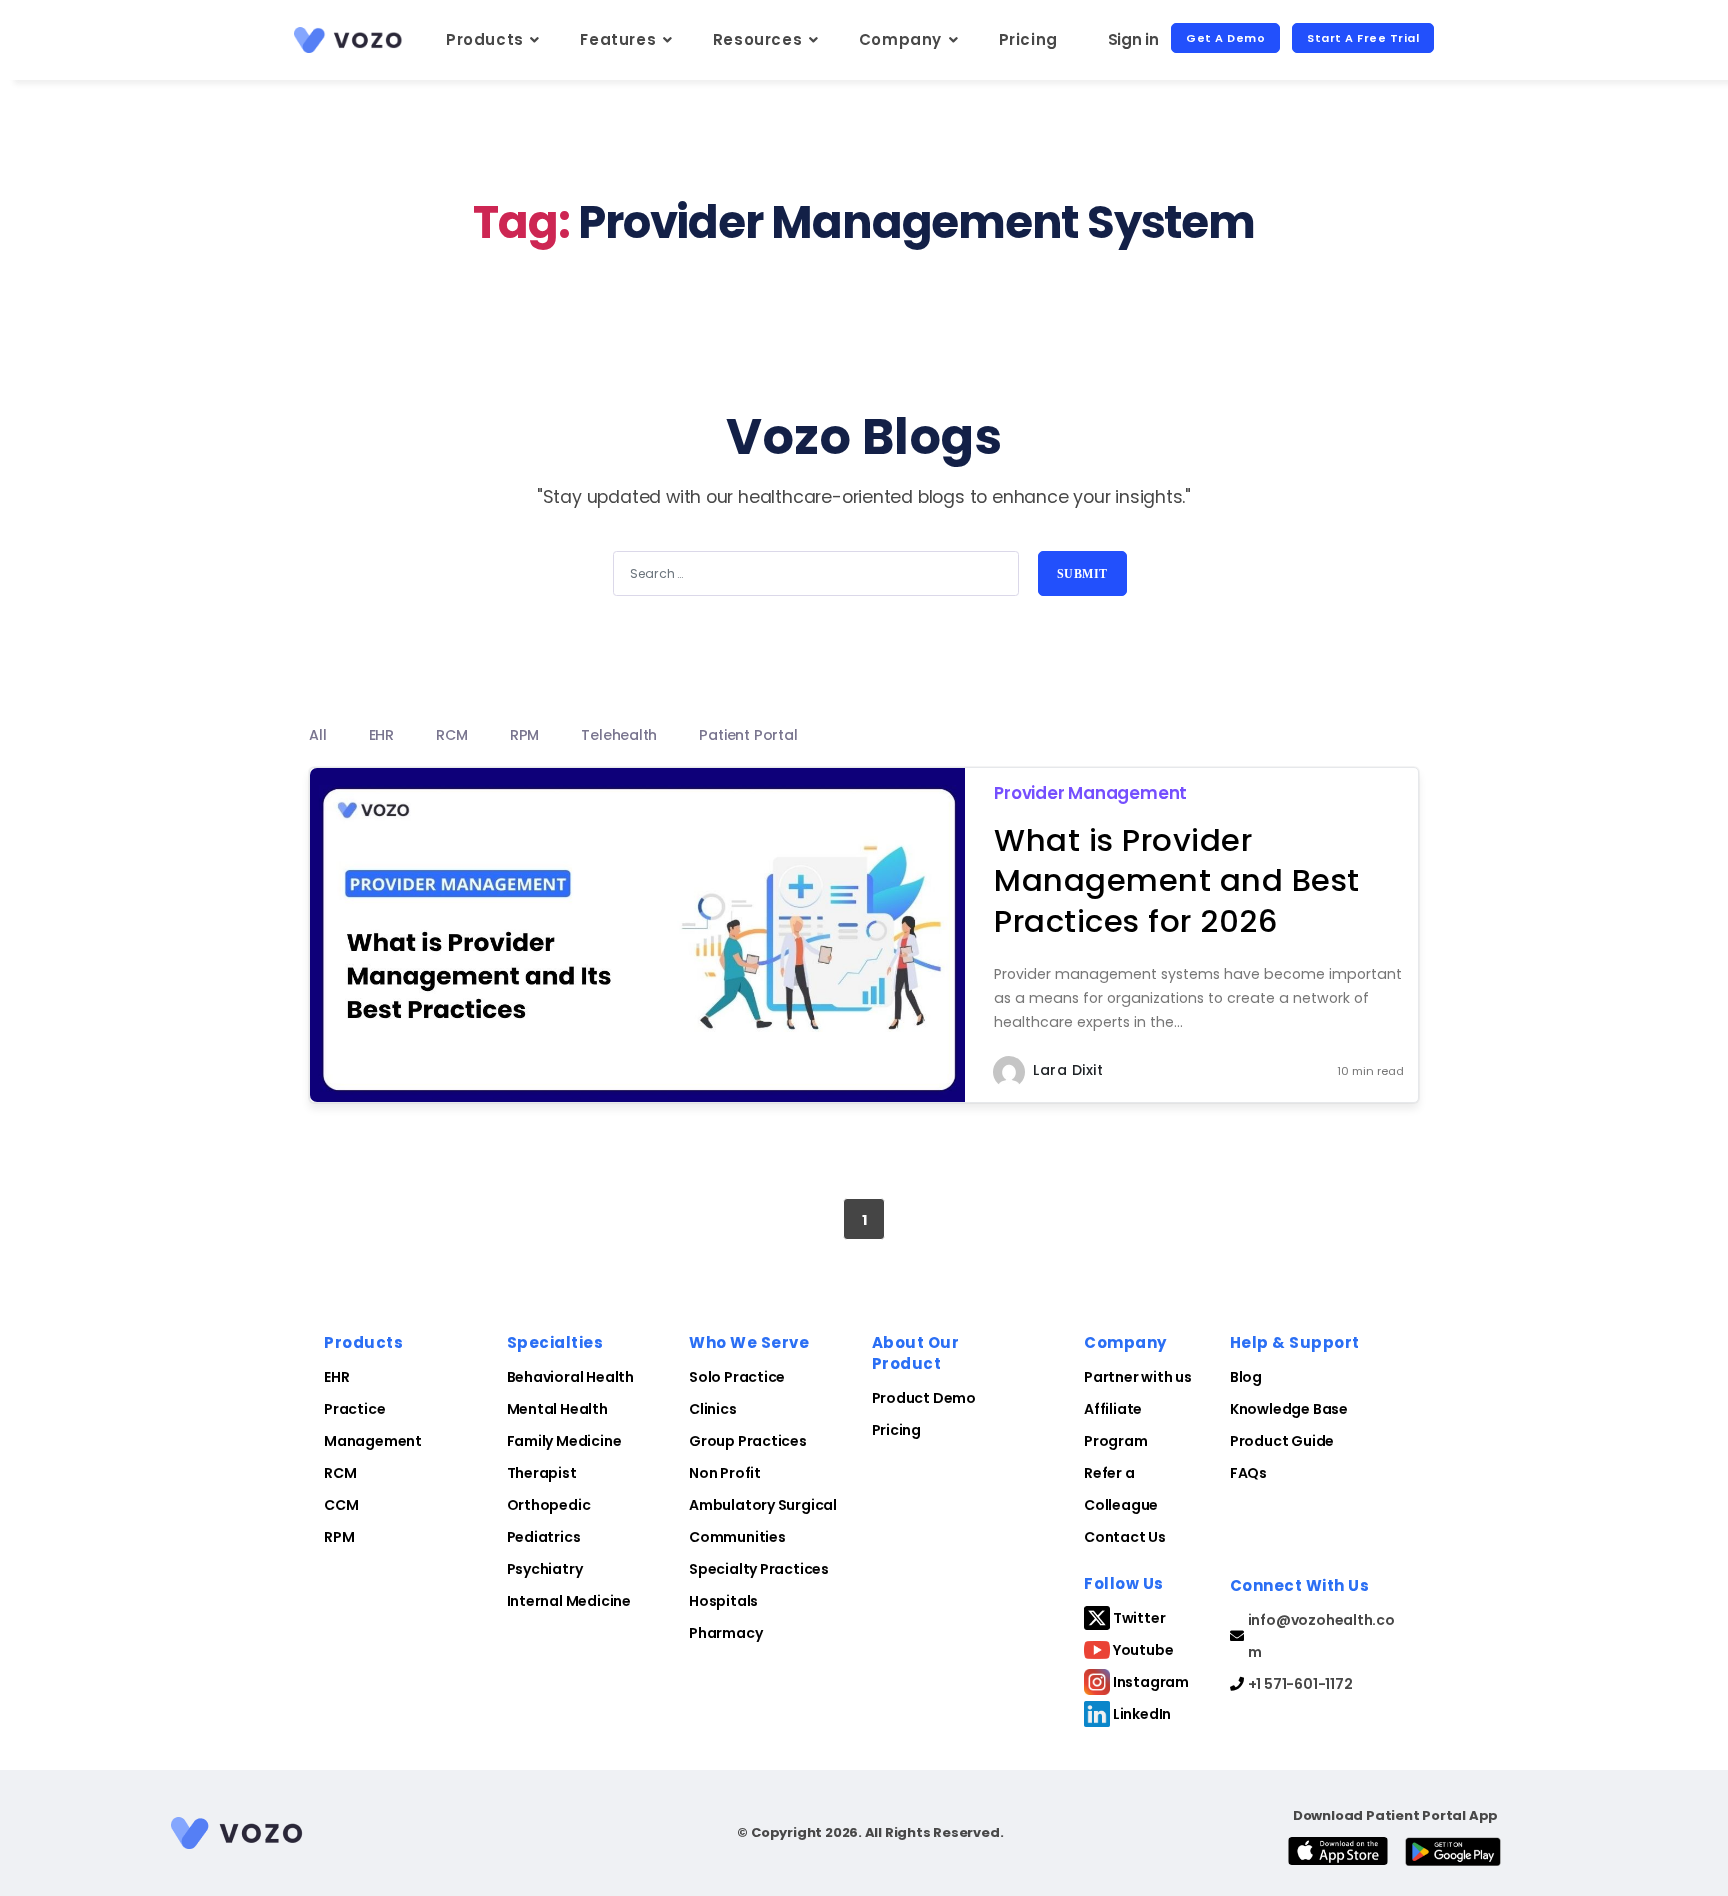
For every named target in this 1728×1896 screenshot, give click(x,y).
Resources (760, 39)
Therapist (542, 1473)
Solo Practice (737, 1377)
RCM (340, 1473)
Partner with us (1138, 1377)
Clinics (713, 1409)
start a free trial (1363, 38)
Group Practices (748, 1441)
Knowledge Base (1289, 1409)
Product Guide (1282, 1441)
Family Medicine (564, 1441)
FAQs (1248, 1473)
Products (487, 39)
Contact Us (1125, 1537)
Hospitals (723, 1601)
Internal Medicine (569, 1601)
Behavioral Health (570, 1377)
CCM (341, 1505)
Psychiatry (545, 1569)
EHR (336, 1377)
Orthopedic (549, 1505)
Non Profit (725, 1473)
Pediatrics (544, 1537)
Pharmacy (725, 1633)
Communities (737, 1537)
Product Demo (924, 1398)
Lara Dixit (1068, 1070)
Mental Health (557, 1409)
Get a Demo (1225, 38)
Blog (1246, 1377)
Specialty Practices (759, 1569)
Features (620, 39)
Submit (1082, 574)
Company (903, 39)
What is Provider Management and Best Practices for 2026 (1177, 881)
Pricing (1028, 39)
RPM (339, 1537)
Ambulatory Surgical (763, 1505)
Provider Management (1090, 793)
